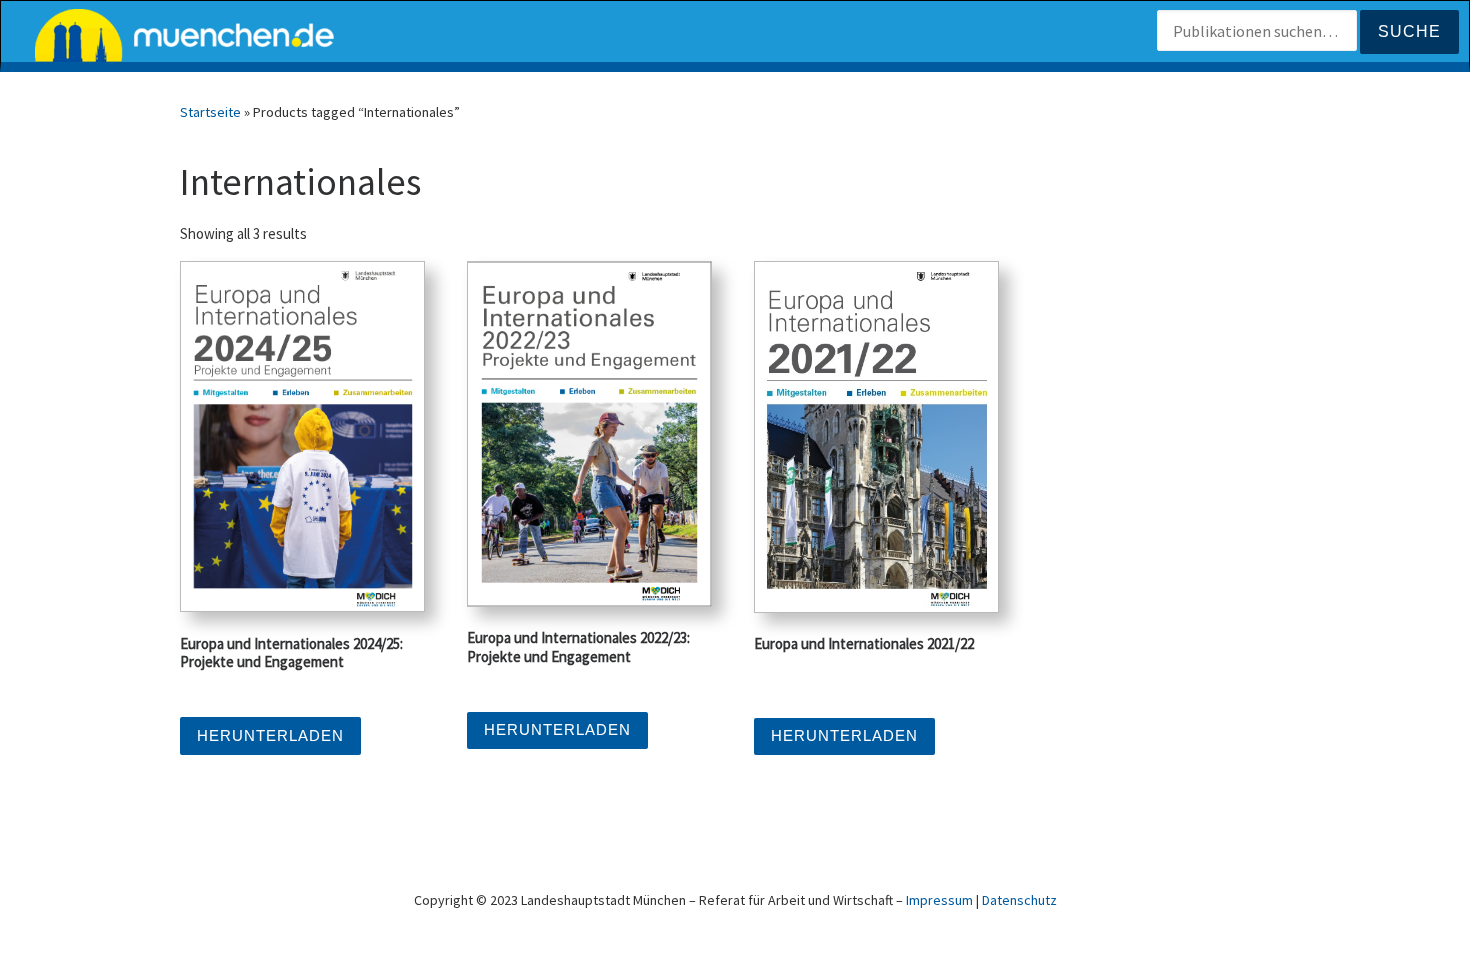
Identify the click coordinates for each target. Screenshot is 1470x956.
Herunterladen (270, 735)
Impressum (939, 900)
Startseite (210, 112)
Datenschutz (1019, 900)
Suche (1409, 31)
